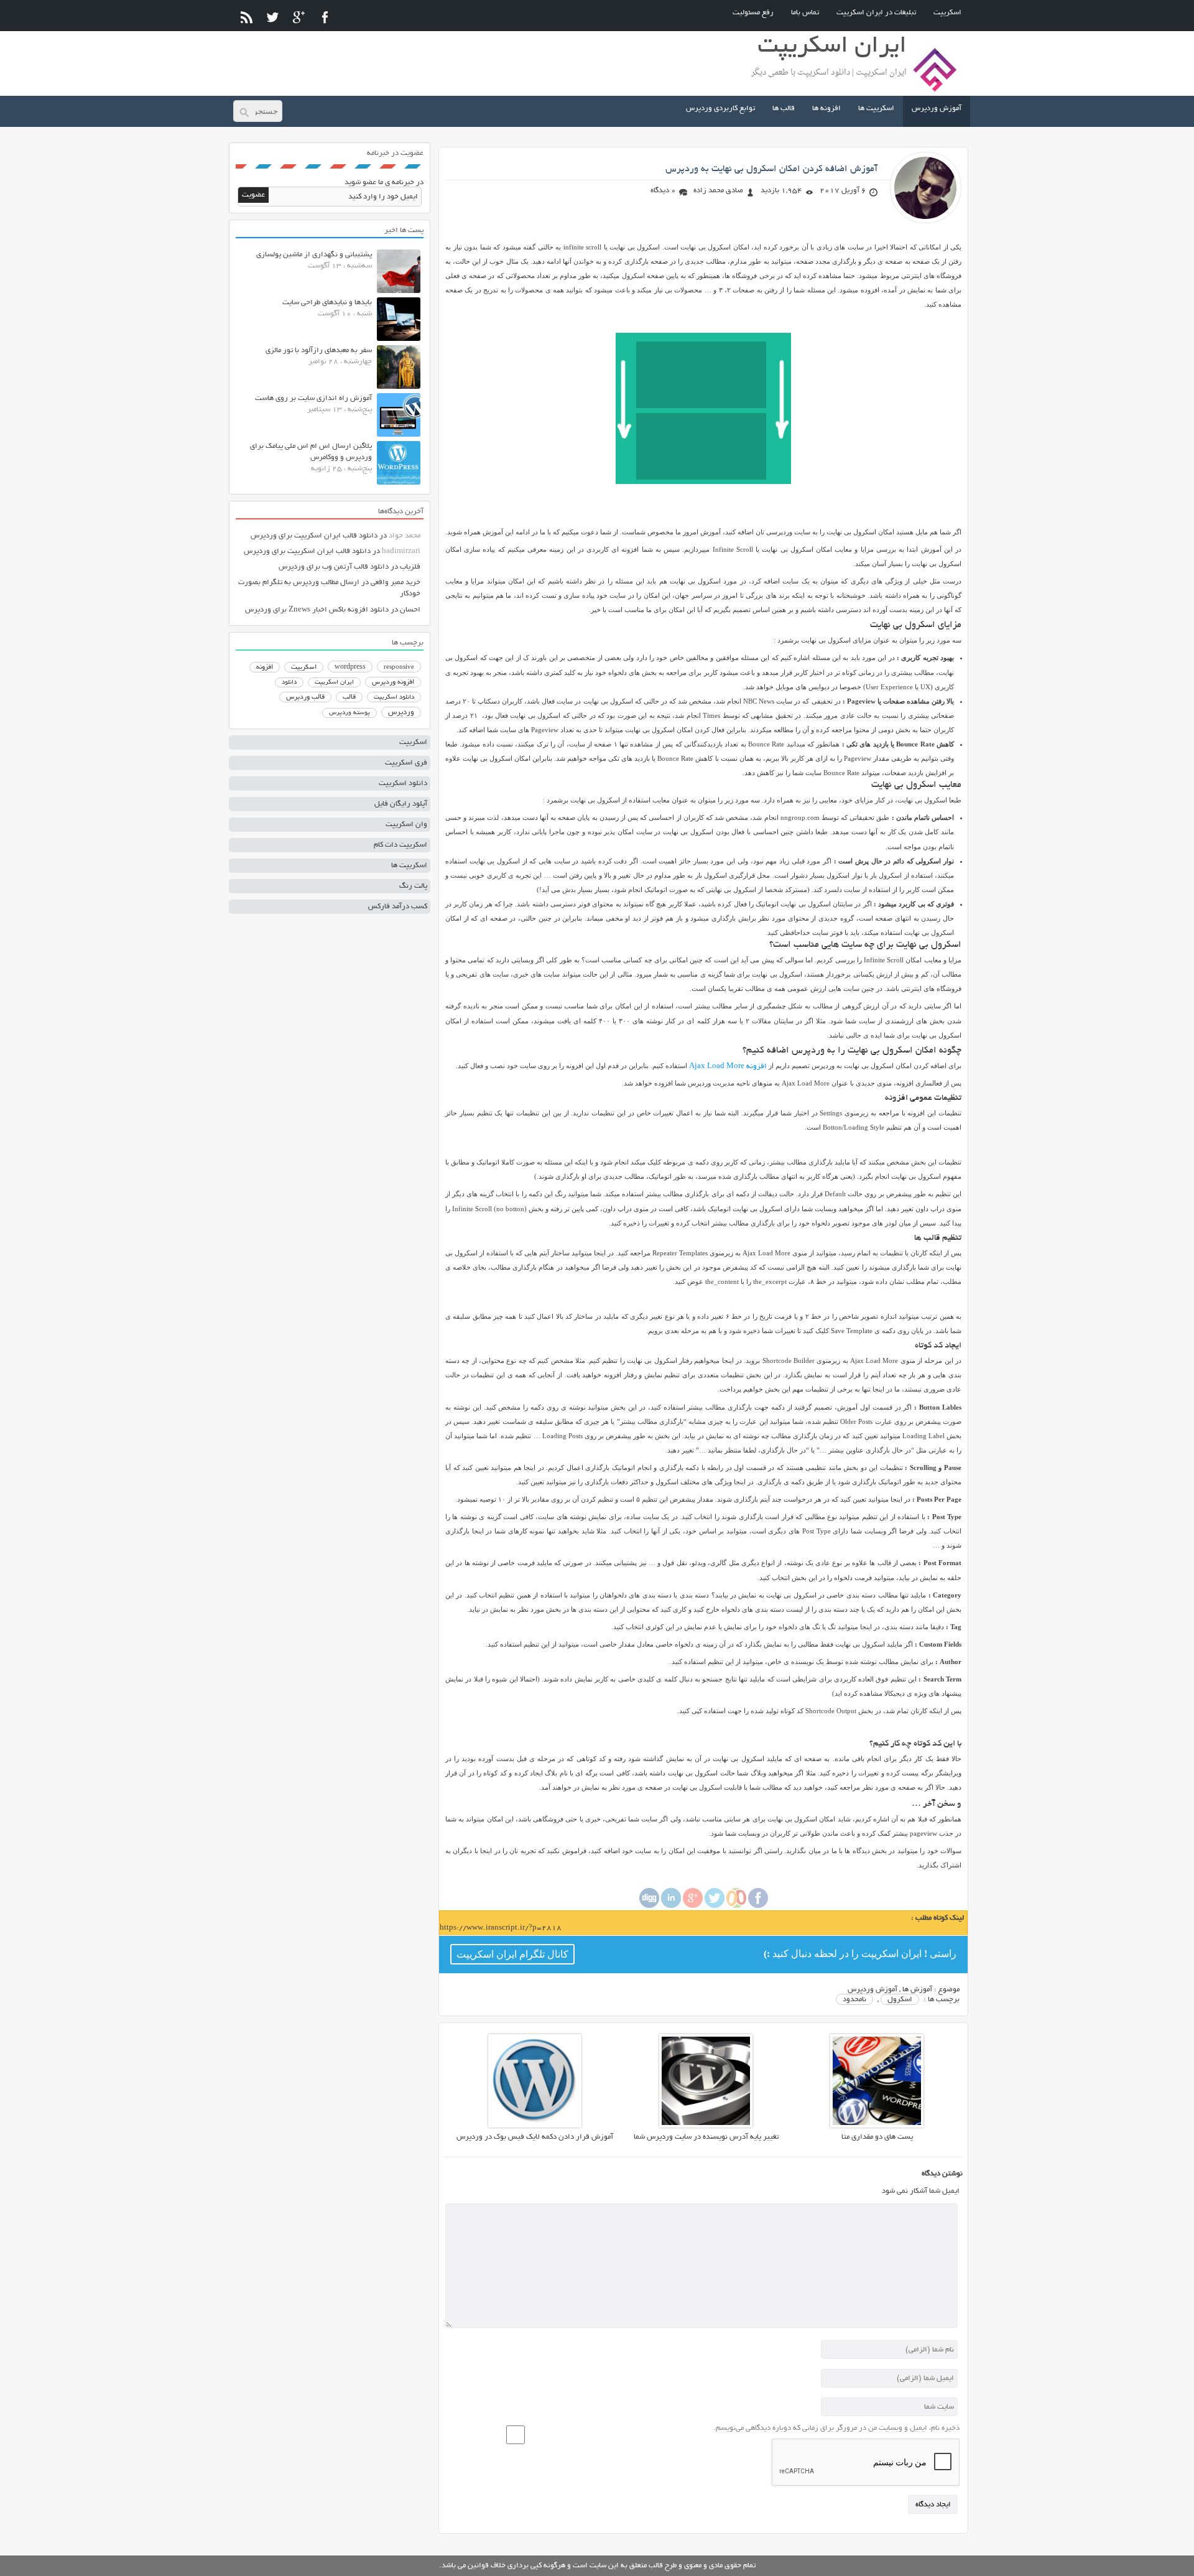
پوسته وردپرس (349, 713)
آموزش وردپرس (937, 109)
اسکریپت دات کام (400, 845)
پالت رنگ (413, 886)
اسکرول (900, 2000)
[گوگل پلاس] (299, 17)
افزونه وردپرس (393, 682)
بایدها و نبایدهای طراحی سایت (327, 303)
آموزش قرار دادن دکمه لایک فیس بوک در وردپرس (535, 2137)
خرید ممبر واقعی (396, 583)
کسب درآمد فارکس (398, 907)
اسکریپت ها (876, 109)
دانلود (289, 683)
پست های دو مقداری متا (877, 2137)
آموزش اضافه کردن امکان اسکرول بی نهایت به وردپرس (771, 169)
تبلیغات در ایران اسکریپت (876, 13)
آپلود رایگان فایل (401, 804)
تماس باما (805, 13)
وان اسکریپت (406, 825)
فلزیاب (410, 567)
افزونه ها (826, 109)
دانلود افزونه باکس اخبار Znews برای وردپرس (317, 610)
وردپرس (401, 713)
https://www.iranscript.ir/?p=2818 (501, 1928)
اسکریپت (947, 13)
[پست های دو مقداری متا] (877, 2126)
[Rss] (247, 17)
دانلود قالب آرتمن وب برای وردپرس (334, 567)
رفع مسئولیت (753, 13)
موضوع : (946, 1990)
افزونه (265, 667)
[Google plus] (693, 1906)
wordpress (350, 667)
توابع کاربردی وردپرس (720, 109)
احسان (410, 610)
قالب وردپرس (305, 697)
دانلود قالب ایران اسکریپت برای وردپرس (314, 536)
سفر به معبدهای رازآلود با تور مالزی (319, 351)
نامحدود (854, 2000)
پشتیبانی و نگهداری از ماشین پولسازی (314, 255)
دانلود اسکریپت (394, 697)
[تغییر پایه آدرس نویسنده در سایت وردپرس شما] (706, 2126)
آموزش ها (917, 1990)
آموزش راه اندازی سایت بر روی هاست (313, 398)
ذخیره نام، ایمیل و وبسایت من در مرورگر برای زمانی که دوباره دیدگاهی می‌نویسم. (836, 2428)
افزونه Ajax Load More (728, 1067)
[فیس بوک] (325, 17)
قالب (349, 697)
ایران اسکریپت (334, 683)
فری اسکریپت (406, 763)
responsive (399, 667)
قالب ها (784, 109)
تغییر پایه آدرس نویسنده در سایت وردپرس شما (706, 2137)
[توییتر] (273, 17)
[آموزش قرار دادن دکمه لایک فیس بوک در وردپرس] (535, 2126)
